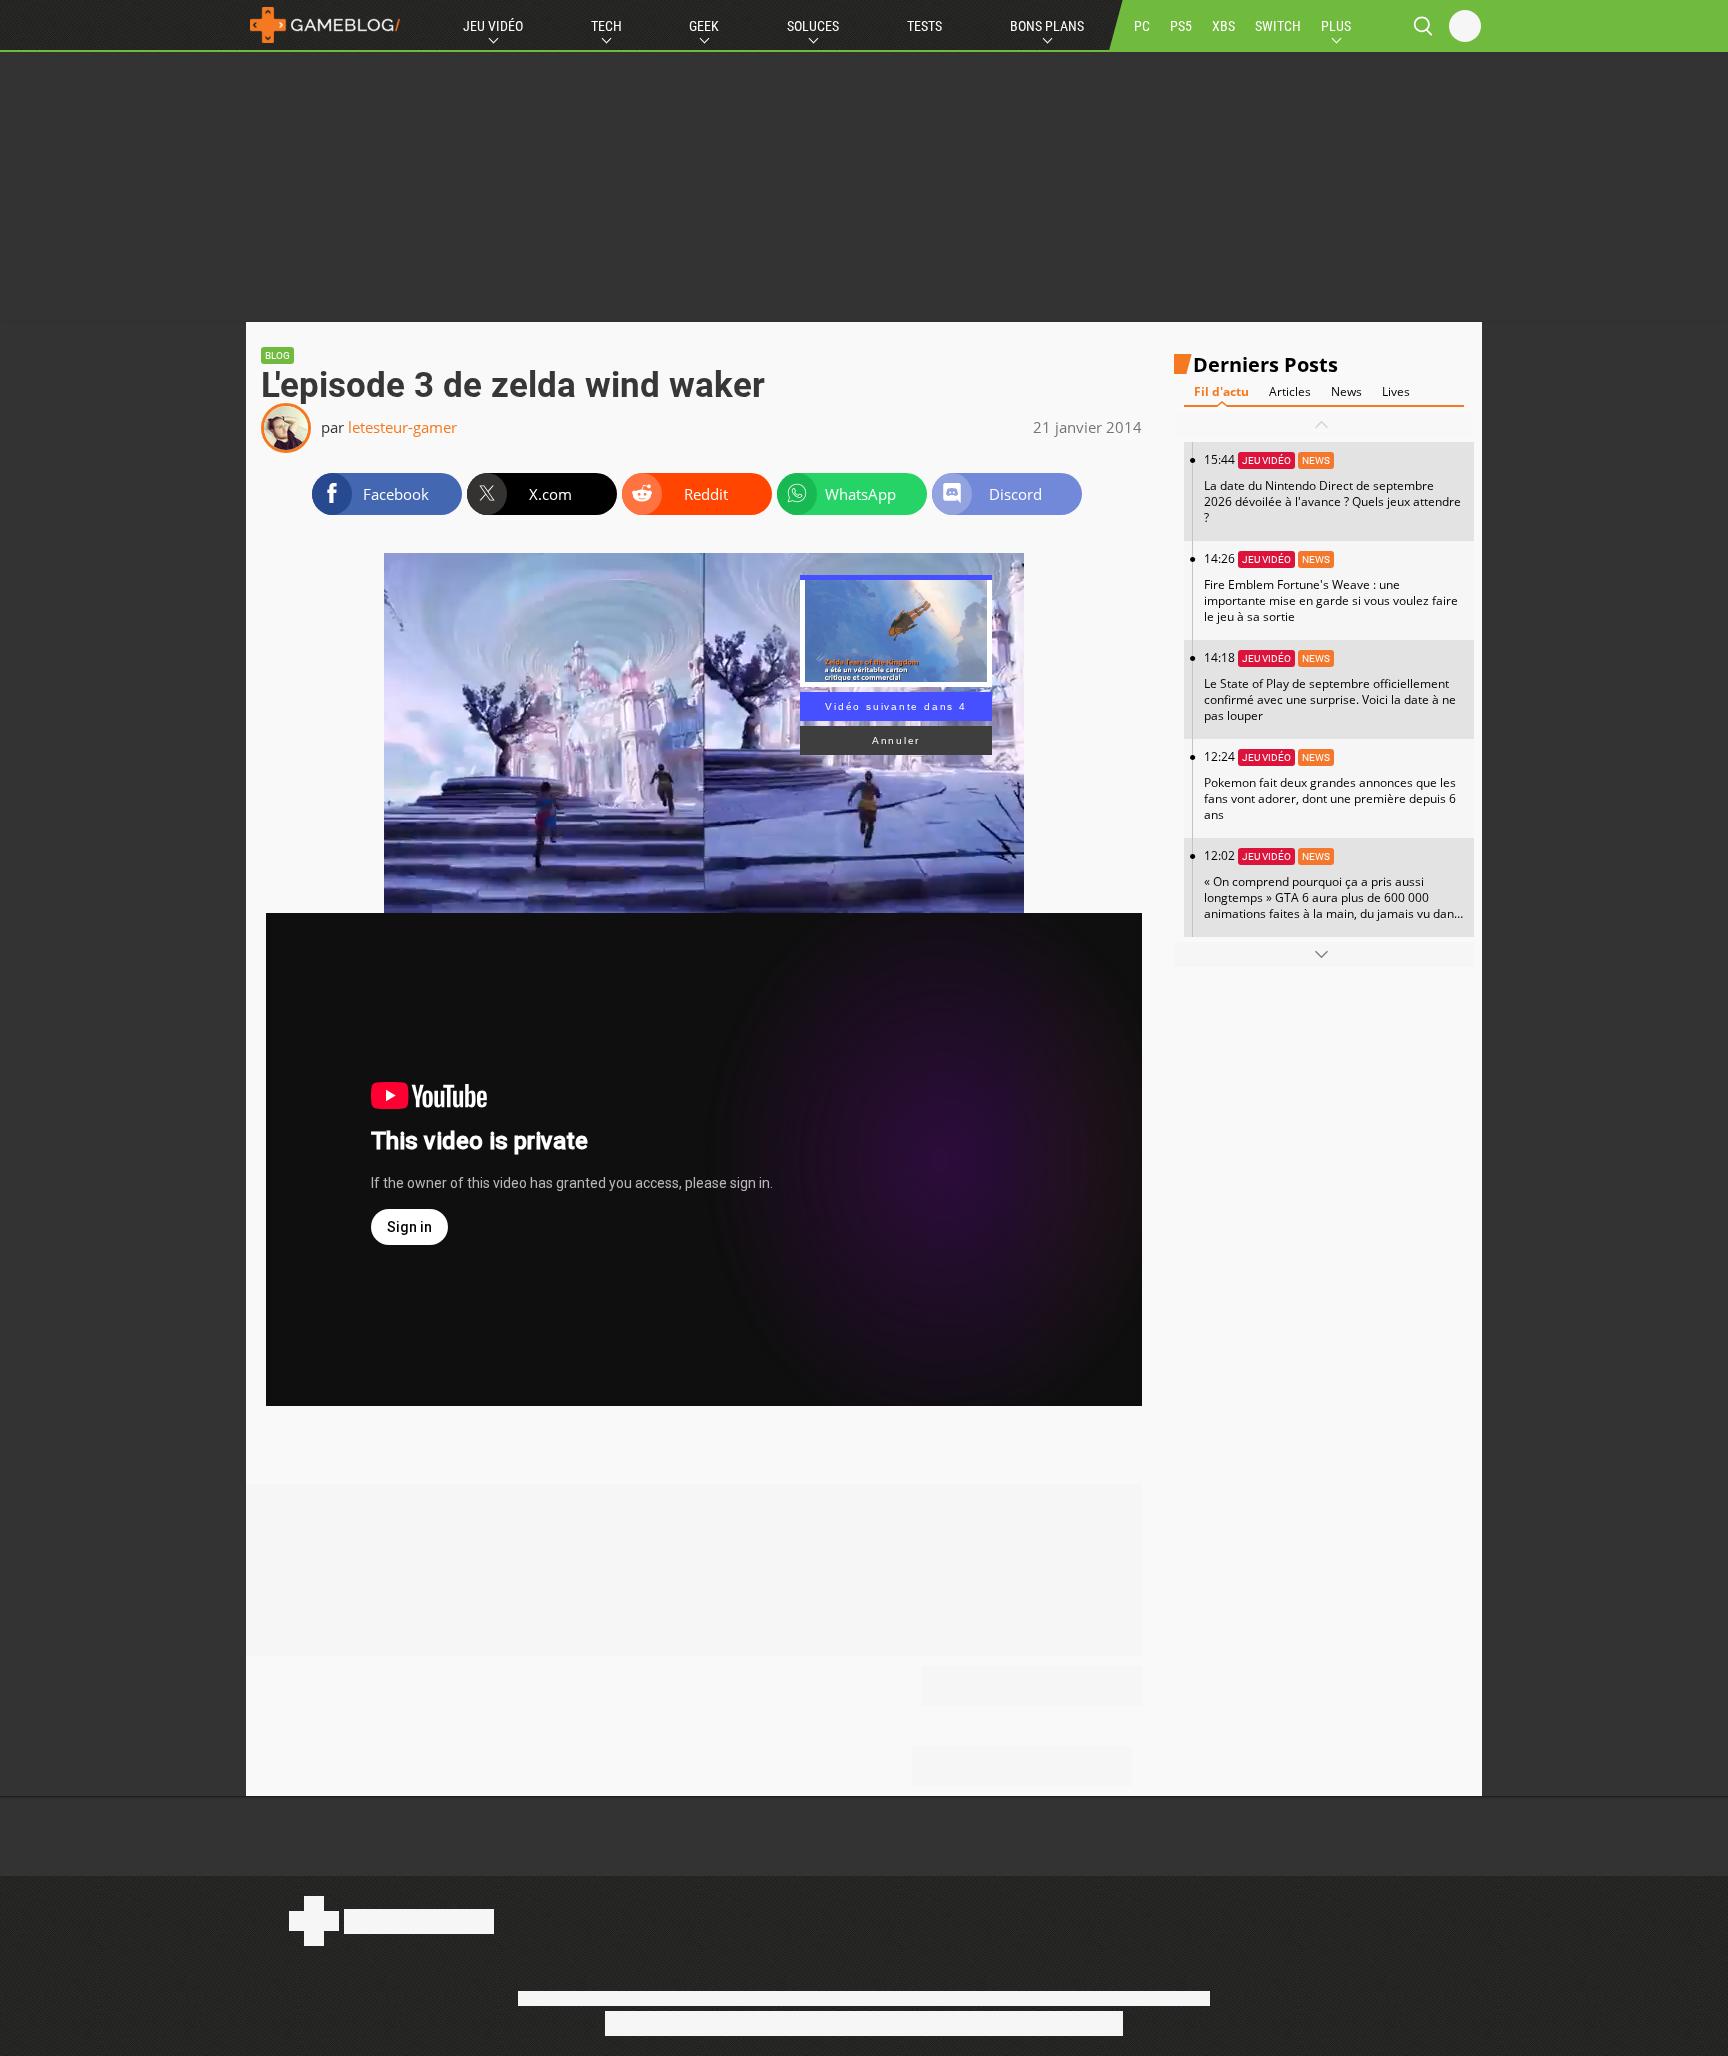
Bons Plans (1047, 26)
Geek (704, 26)
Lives (1396, 391)
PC (1142, 26)
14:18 (1330, 686)
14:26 (1331, 587)
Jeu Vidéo (493, 26)
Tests (924, 26)
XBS (1223, 26)
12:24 (1330, 785)
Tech (606, 26)
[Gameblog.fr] (325, 25)
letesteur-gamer (402, 427)
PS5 (1181, 26)
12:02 (1332, 892)
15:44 (1332, 488)
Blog (277, 355)
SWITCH (1278, 26)
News (1346, 391)
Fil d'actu (1221, 391)
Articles (1290, 391)
